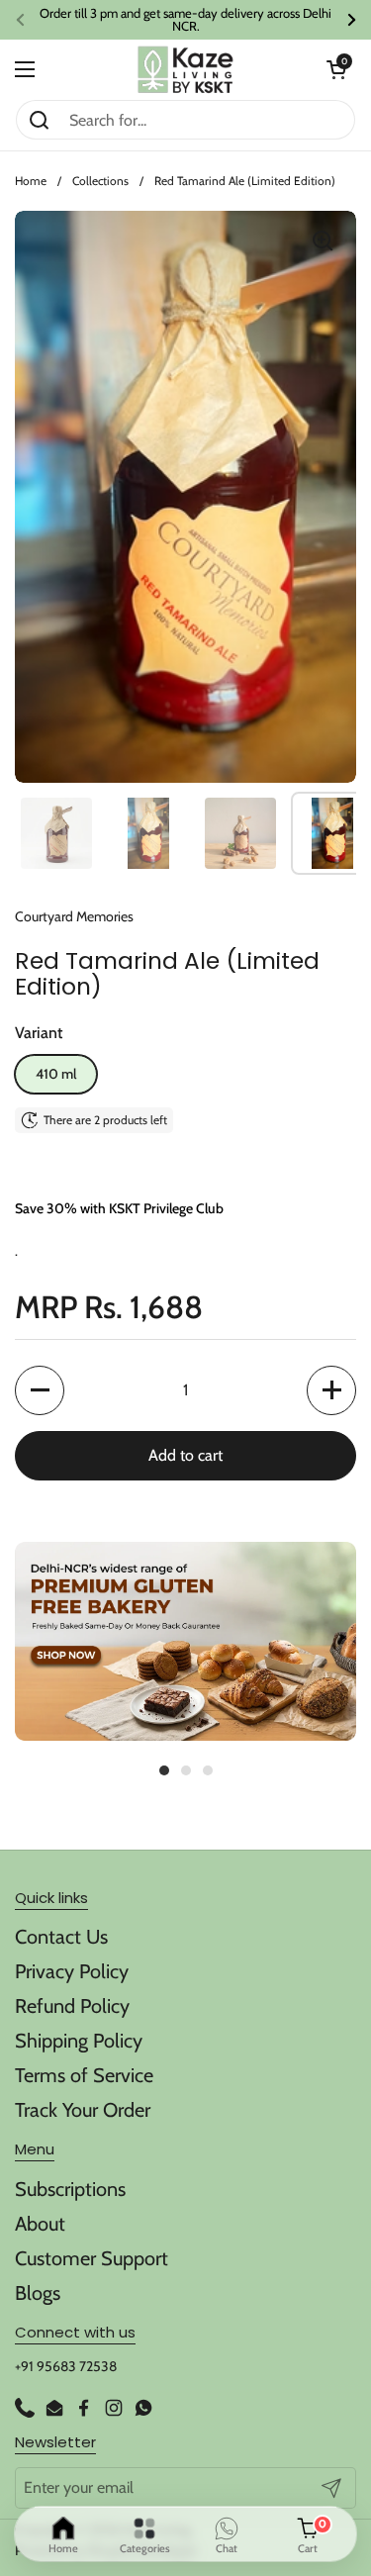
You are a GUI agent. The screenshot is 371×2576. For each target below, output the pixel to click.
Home (31, 181)
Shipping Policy (79, 2041)
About (40, 2224)
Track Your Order (83, 2110)
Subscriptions (70, 2189)
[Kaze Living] (185, 70)
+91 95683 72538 (66, 2366)
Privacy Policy (72, 1971)
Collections (100, 181)
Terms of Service (84, 2075)
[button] (336, 69)
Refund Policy (72, 2006)
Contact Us (61, 1937)
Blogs (38, 2293)
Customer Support (92, 2258)
